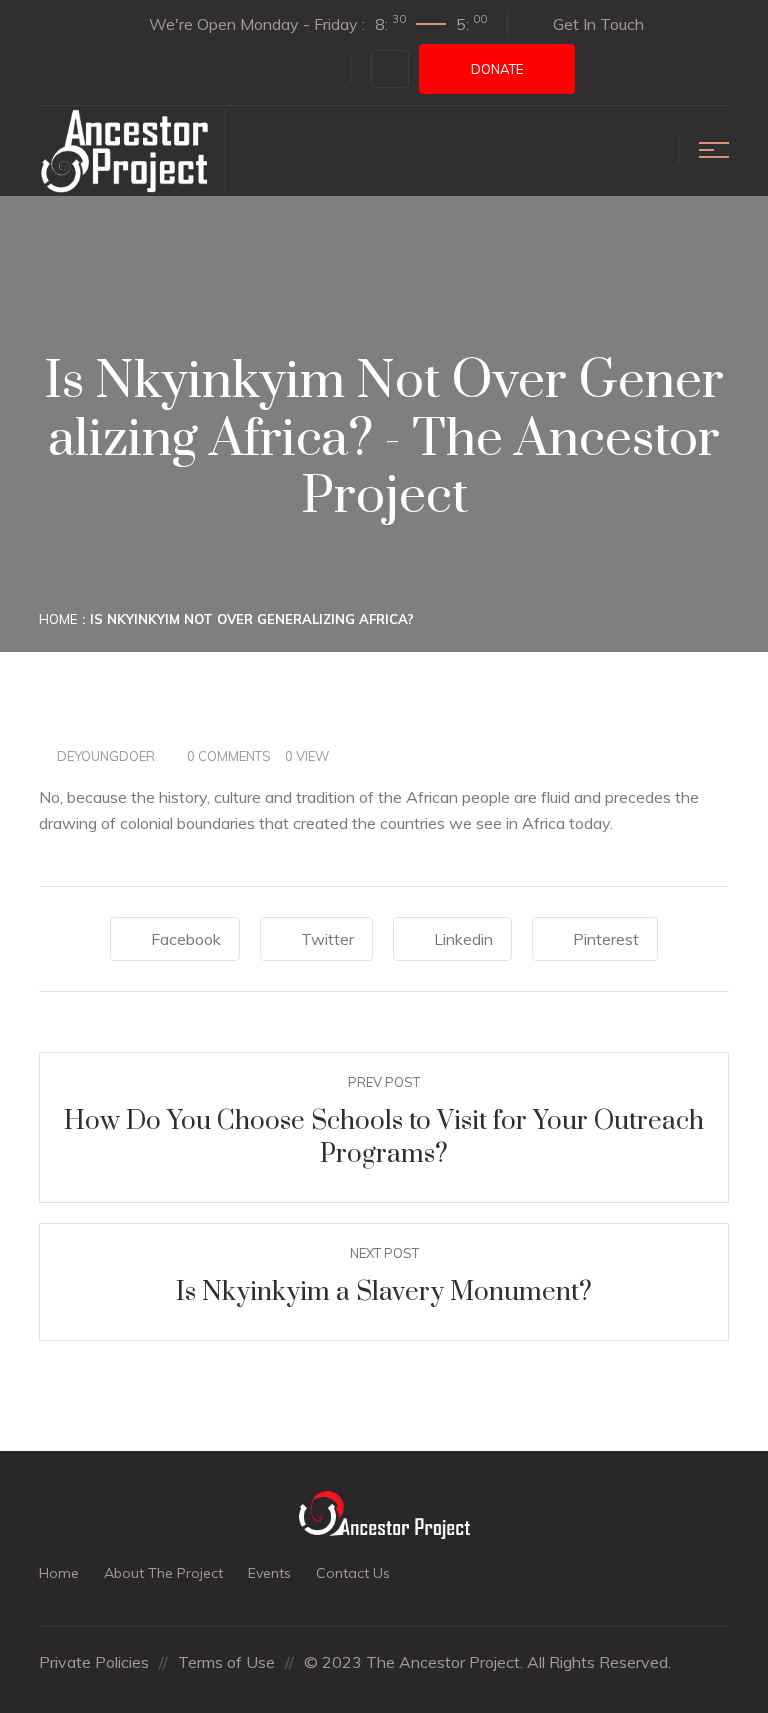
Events (269, 1573)
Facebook (186, 939)
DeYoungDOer (106, 756)
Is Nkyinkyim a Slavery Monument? (384, 1292)
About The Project (163, 1573)
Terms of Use (226, 1662)
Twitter (327, 939)
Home (58, 619)
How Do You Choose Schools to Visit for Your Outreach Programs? (384, 1138)
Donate (497, 69)
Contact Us (353, 1573)
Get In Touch (598, 24)
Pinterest (606, 939)
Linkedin (463, 939)
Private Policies (94, 1662)
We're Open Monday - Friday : (318, 23)
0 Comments (229, 756)
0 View (307, 756)
